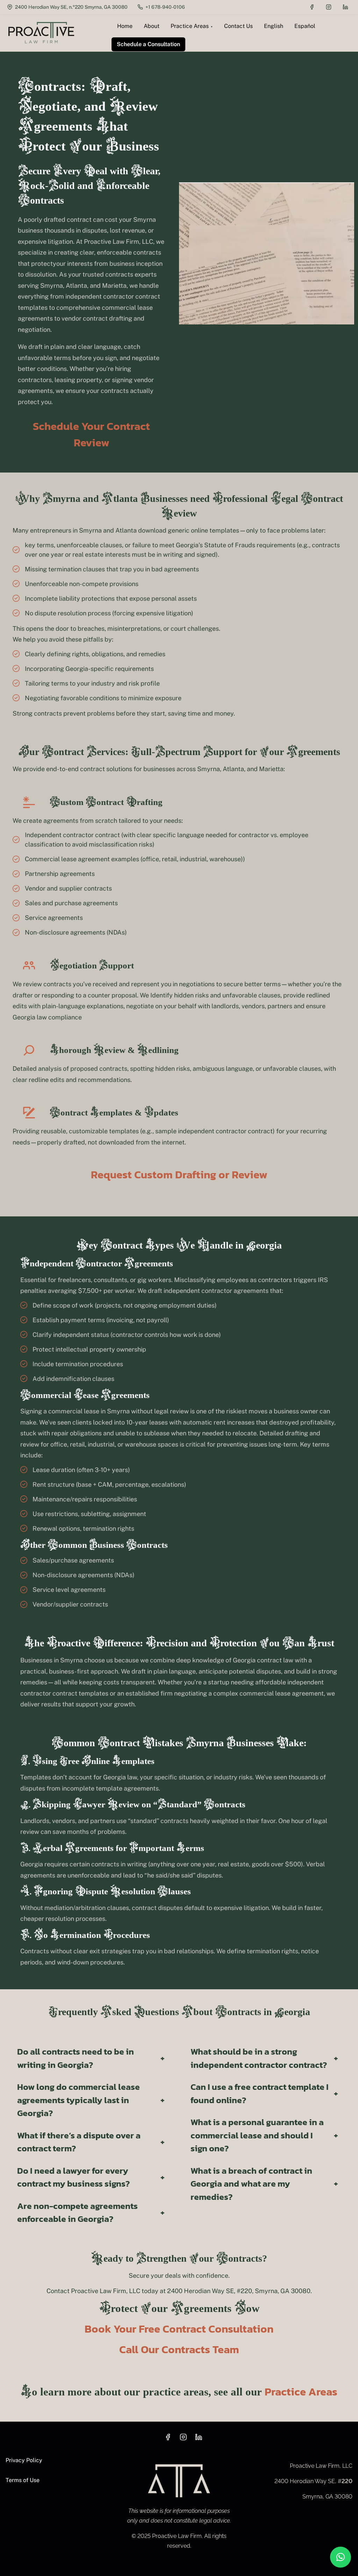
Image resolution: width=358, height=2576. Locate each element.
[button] (341, 2557)
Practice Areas (301, 2392)
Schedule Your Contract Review (91, 434)
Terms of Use (23, 2480)
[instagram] (329, 7)
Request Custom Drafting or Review (179, 1174)
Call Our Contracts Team (179, 2349)
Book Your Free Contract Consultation (179, 2329)
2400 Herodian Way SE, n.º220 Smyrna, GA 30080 (71, 7)
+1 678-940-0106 (165, 7)
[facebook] (312, 7)
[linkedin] (345, 7)
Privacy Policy (24, 2460)
